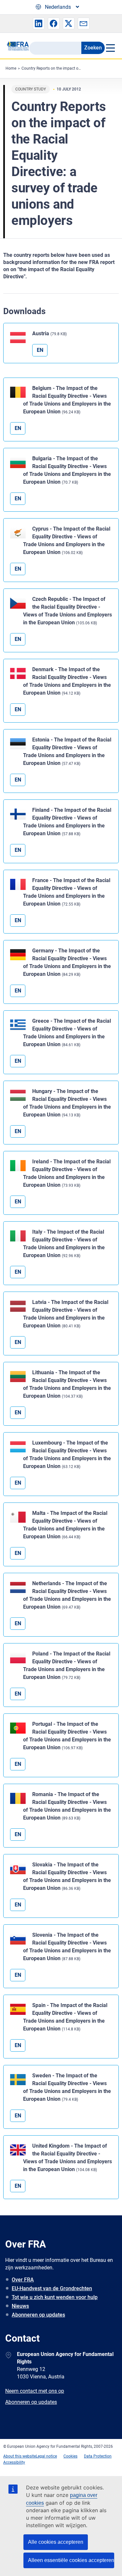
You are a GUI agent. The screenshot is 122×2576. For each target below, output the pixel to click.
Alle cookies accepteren (56, 2542)
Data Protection (98, 2456)
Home (11, 68)
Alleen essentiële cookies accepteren (71, 2560)
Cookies (70, 2456)
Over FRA (23, 2280)
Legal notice (46, 2456)
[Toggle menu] (110, 48)
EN (40, 350)
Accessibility (14, 2462)
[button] (39, 23)
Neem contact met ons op (35, 2391)
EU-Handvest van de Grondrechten (52, 2288)
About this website (20, 2456)
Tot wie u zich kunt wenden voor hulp (55, 2297)
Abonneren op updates (38, 2315)
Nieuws (20, 2306)
